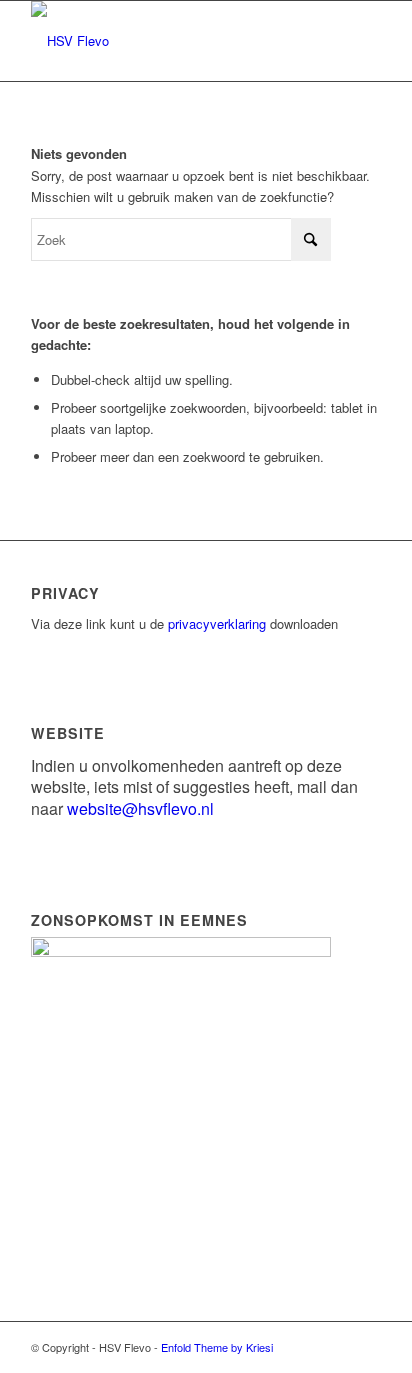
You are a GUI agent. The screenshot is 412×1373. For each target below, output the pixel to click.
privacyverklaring (217, 623)
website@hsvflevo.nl (140, 808)
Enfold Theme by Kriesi (217, 1347)
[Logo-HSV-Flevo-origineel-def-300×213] (171, 41)
